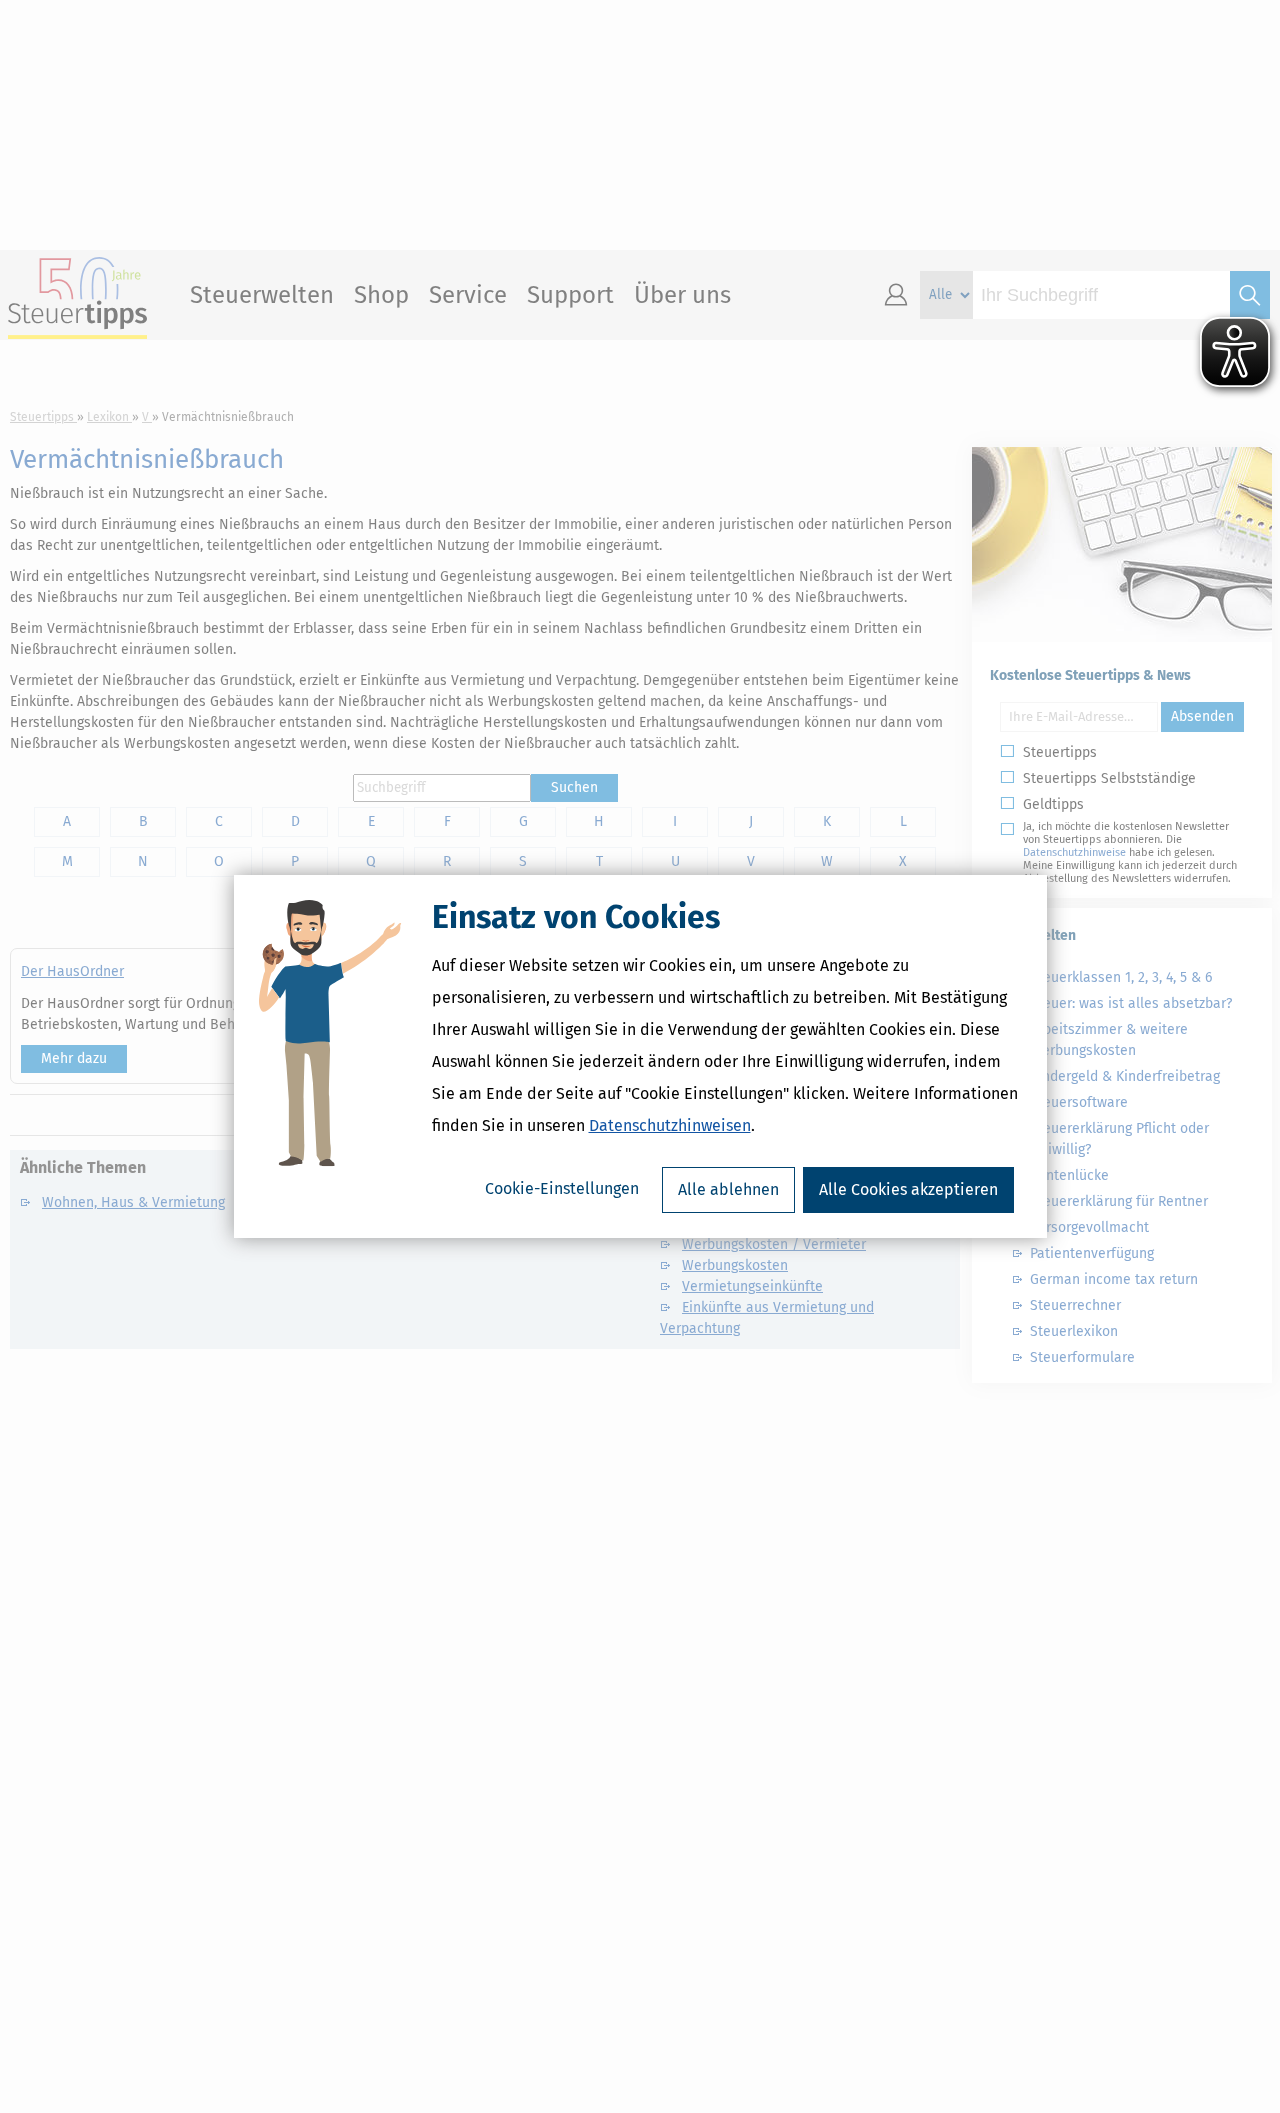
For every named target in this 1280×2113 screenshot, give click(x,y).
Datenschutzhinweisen (670, 1125)
